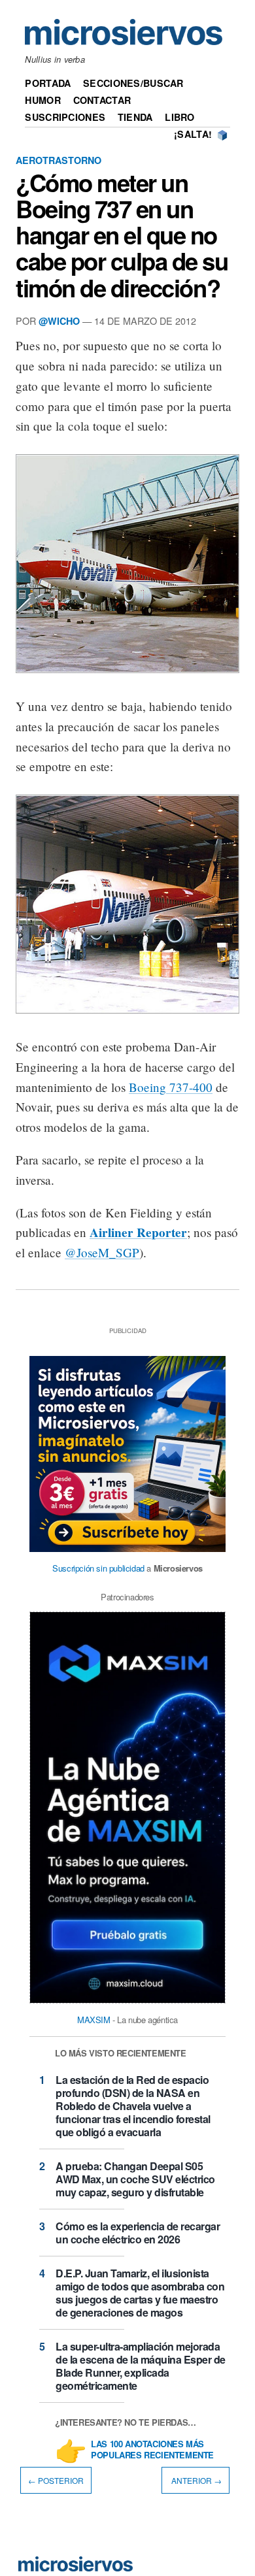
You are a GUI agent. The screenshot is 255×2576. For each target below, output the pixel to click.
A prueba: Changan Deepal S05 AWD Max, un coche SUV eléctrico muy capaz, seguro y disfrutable (135, 2179)
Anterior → (195, 2480)
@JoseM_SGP (102, 1252)
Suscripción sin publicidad (98, 1568)
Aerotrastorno (59, 160)
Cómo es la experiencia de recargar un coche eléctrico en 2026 (138, 2233)
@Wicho (59, 321)
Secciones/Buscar (133, 83)
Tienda (135, 117)
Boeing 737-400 (171, 1087)
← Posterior (56, 2480)
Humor (42, 100)
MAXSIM (94, 2020)
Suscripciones (65, 117)
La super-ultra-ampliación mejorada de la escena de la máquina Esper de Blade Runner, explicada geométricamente (141, 2366)
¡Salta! (193, 134)
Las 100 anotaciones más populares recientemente (152, 2450)
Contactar (102, 100)
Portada (48, 83)
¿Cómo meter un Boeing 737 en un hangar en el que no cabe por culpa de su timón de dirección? (122, 235)
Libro (179, 117)
